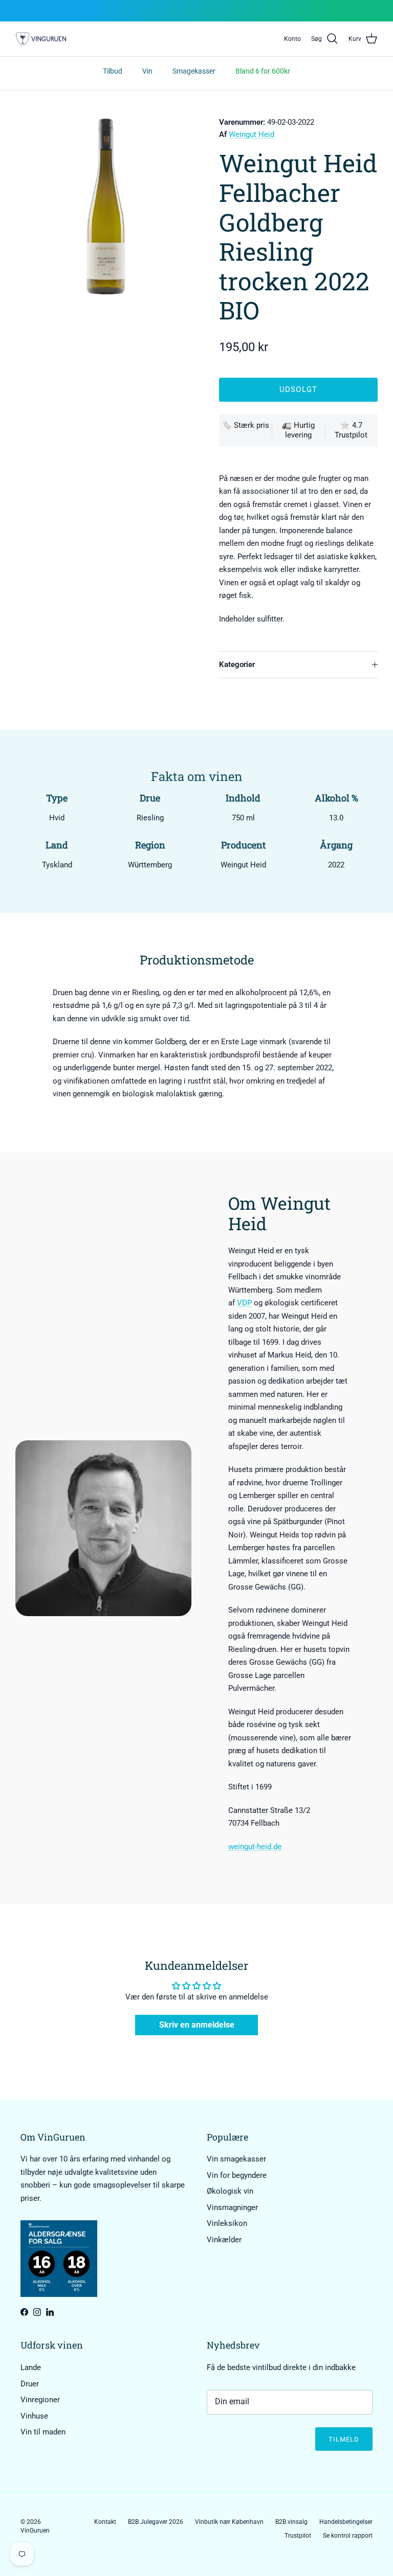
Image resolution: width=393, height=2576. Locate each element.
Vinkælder (224, 2240)
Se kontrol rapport (348, 2536)
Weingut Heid (252, 134)
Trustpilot (298, 2536)
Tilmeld (344, 2439)
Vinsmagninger (232, 2207)
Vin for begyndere (237, 2175)
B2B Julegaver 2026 (156, 2522)
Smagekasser (194, 71)
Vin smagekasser (236, 2159)
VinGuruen (35, 2531)
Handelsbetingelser (346, 2522)
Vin (147, 71)
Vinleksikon (227, 2223)
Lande (31, 2367)
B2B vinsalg (291, 2522)
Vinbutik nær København (229, 2522)
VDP (244, 1303)
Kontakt (105, 2522)
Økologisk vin (230, 2191)
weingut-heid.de (255, 1847)
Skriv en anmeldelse (197, 2025)
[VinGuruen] (41, 39)
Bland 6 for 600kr (263, 71)
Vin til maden (43, 2432)
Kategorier (237, 664)
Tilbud (113, 71)
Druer (30, 2384)
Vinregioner (40, 2400)
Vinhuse (34, 2416)
